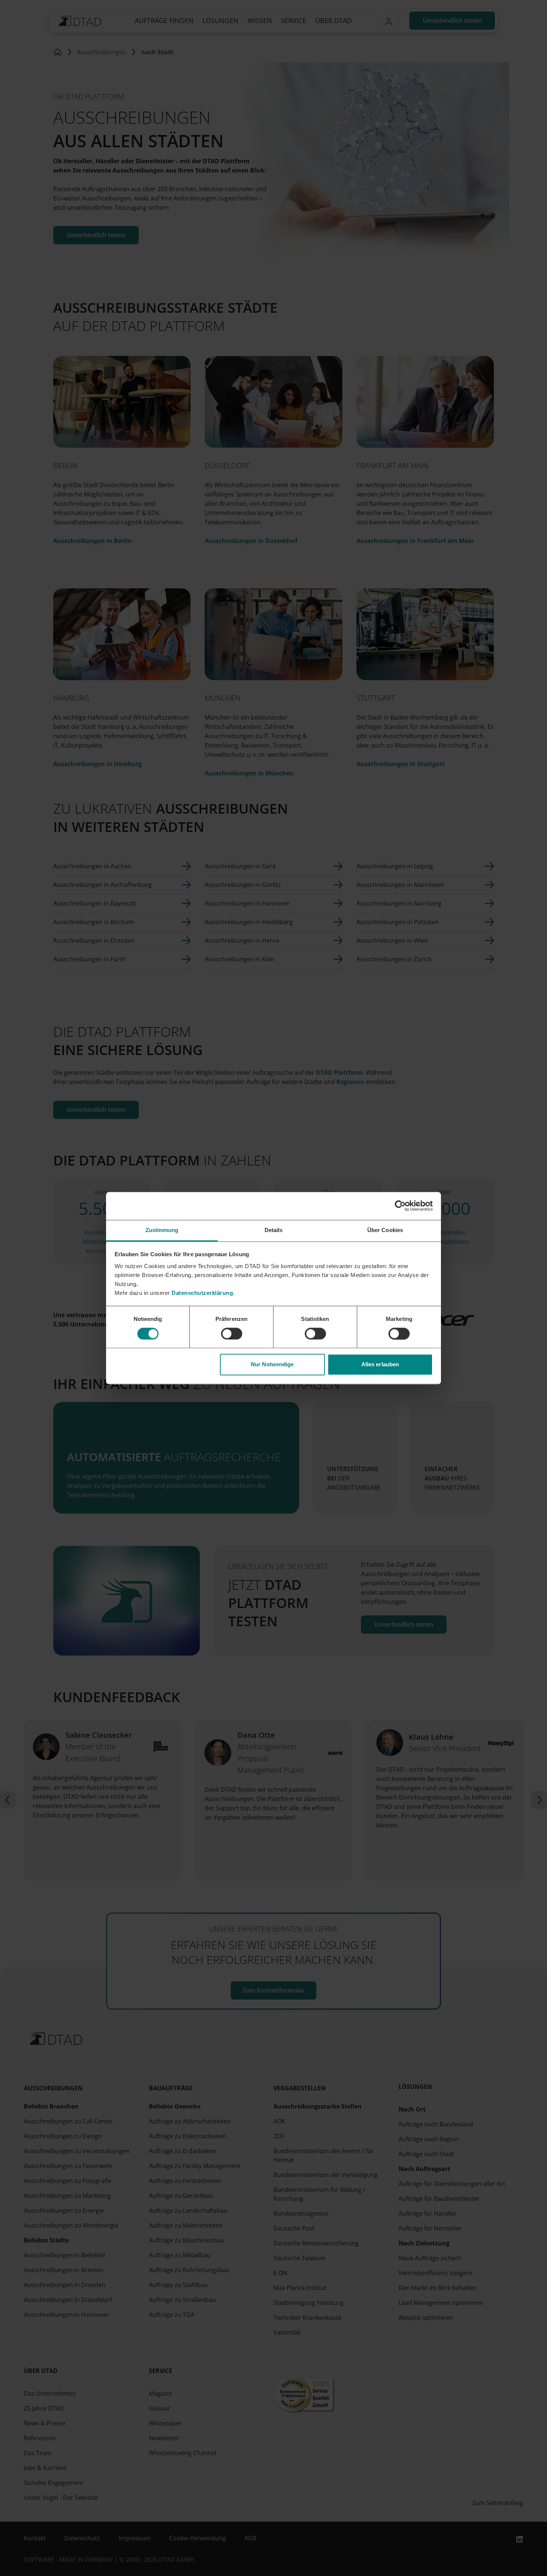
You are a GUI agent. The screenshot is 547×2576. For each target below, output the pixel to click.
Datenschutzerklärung (202, 1293)
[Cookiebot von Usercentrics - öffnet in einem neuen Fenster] (400, 1206)
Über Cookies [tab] (385, 1230)
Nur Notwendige (272, 1365)
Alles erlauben (380, 1365)
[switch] (232, 1334)
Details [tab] (274, 1230)
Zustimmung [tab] (162, 1230)
